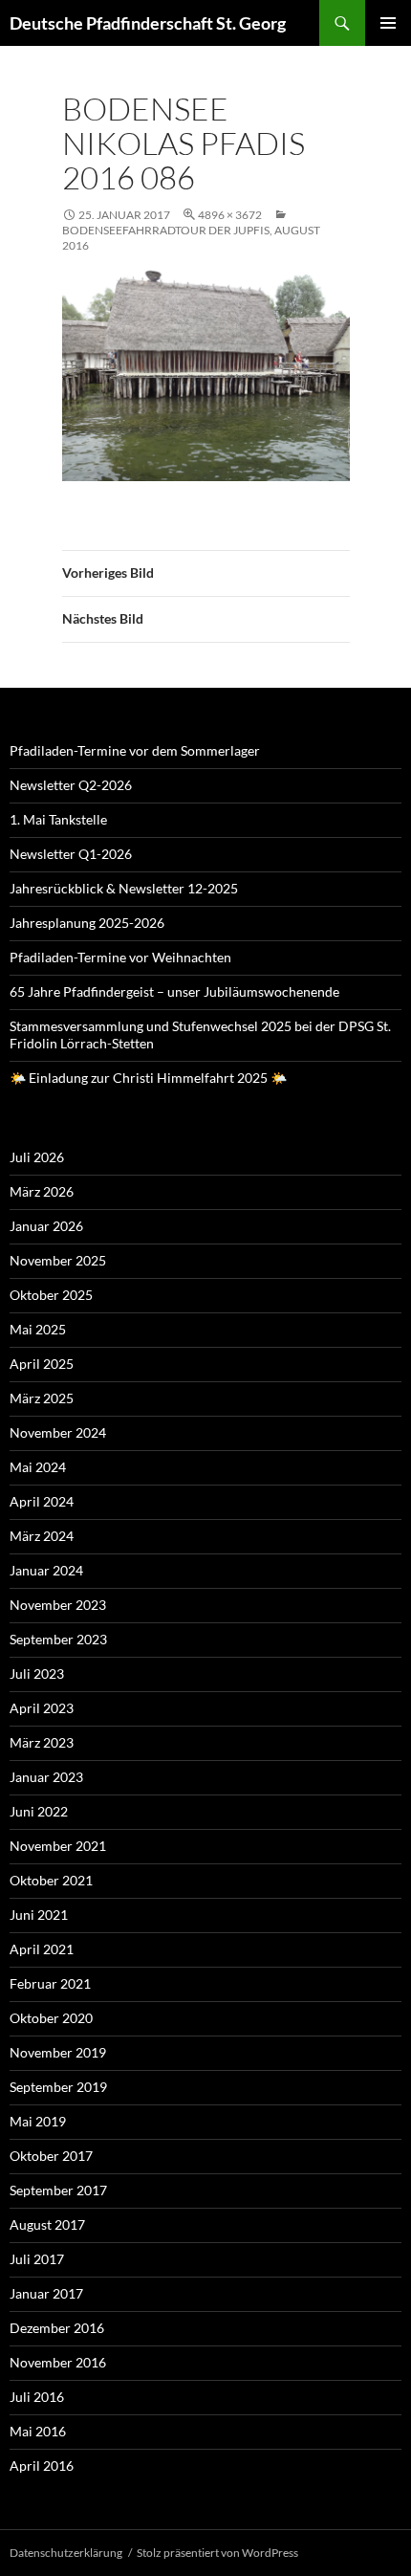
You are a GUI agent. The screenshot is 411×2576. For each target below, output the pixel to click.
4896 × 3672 (230, 215)
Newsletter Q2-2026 (71, 785)
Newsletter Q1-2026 (71, 854)
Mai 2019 (38, 2121)
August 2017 (47, 2224)
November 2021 (58, 1846)
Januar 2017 (46, 2293)
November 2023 (58, 1605)
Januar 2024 (46, 1570)
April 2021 (42, 1949)
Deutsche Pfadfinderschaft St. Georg (148, 23)
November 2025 (58, 1260)
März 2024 (42, 1536)
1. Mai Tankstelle (58, 819)
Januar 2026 (46, 1226)
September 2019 (58, 2087)
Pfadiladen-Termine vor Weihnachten (120, 957)
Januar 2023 (46, 1777)
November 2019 (58, 2052)
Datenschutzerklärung (66, 2553)
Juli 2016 (37, 2397)
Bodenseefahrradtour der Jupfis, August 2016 (191, 238)
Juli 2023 (37, 1673)
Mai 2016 (38, 2431)
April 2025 (42, 1364)
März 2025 (42, 1398)
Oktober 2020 (51, 2018)
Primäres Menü (388, 23)
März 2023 (42, 1742)
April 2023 (42, 1708)
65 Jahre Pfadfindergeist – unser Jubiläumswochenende (174, 991)
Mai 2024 (38, 1467)
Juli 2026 (37, 1157)
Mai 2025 (38, 1329)
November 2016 (58, 2362)
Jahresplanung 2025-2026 (87, 923)
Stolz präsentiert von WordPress (217, 2553)
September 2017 (58, 2190)
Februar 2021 (50, 1983)
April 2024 (42, 1501)
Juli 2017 (37, 2259)
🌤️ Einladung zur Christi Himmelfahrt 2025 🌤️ (148, 1078)
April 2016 (42, 2466)
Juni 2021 (39, 1915)
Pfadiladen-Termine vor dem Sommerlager (135, 750)
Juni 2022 (39, 1811)
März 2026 (42, 1191)
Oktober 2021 (51, 1880)
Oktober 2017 (51, 2156)
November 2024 (58, 1432)
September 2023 (58, 1639)
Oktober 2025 (51, 1295)
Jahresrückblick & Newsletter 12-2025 (124, 888)
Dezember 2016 (57, 2328)
